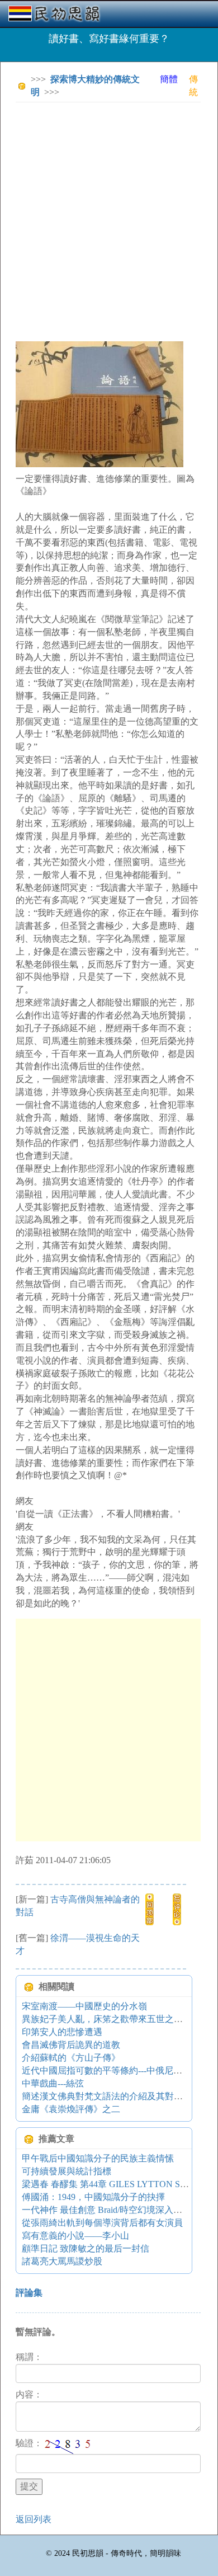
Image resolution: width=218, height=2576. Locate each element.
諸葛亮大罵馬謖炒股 (62, 2261)
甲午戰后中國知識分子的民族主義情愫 (98, 2158)
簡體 (169, 79)
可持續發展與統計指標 (67, 2171)
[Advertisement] (109, 220)
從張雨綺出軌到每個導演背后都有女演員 (102, 2223)
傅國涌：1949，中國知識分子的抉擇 (93, 2197)
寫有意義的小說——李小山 (75, 2236)
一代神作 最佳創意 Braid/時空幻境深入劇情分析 (115, 2210)
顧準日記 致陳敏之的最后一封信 (86, 2248)
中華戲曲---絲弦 (53, 2083)
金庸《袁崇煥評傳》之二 (71, 2109)
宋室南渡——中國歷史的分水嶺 (84, 2006)
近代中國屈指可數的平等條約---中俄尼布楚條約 (115, 2070)
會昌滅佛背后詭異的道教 (71, 2045)
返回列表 (34, 2519)
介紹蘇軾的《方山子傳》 (71, 2058)
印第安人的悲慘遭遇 (62, 2032)
